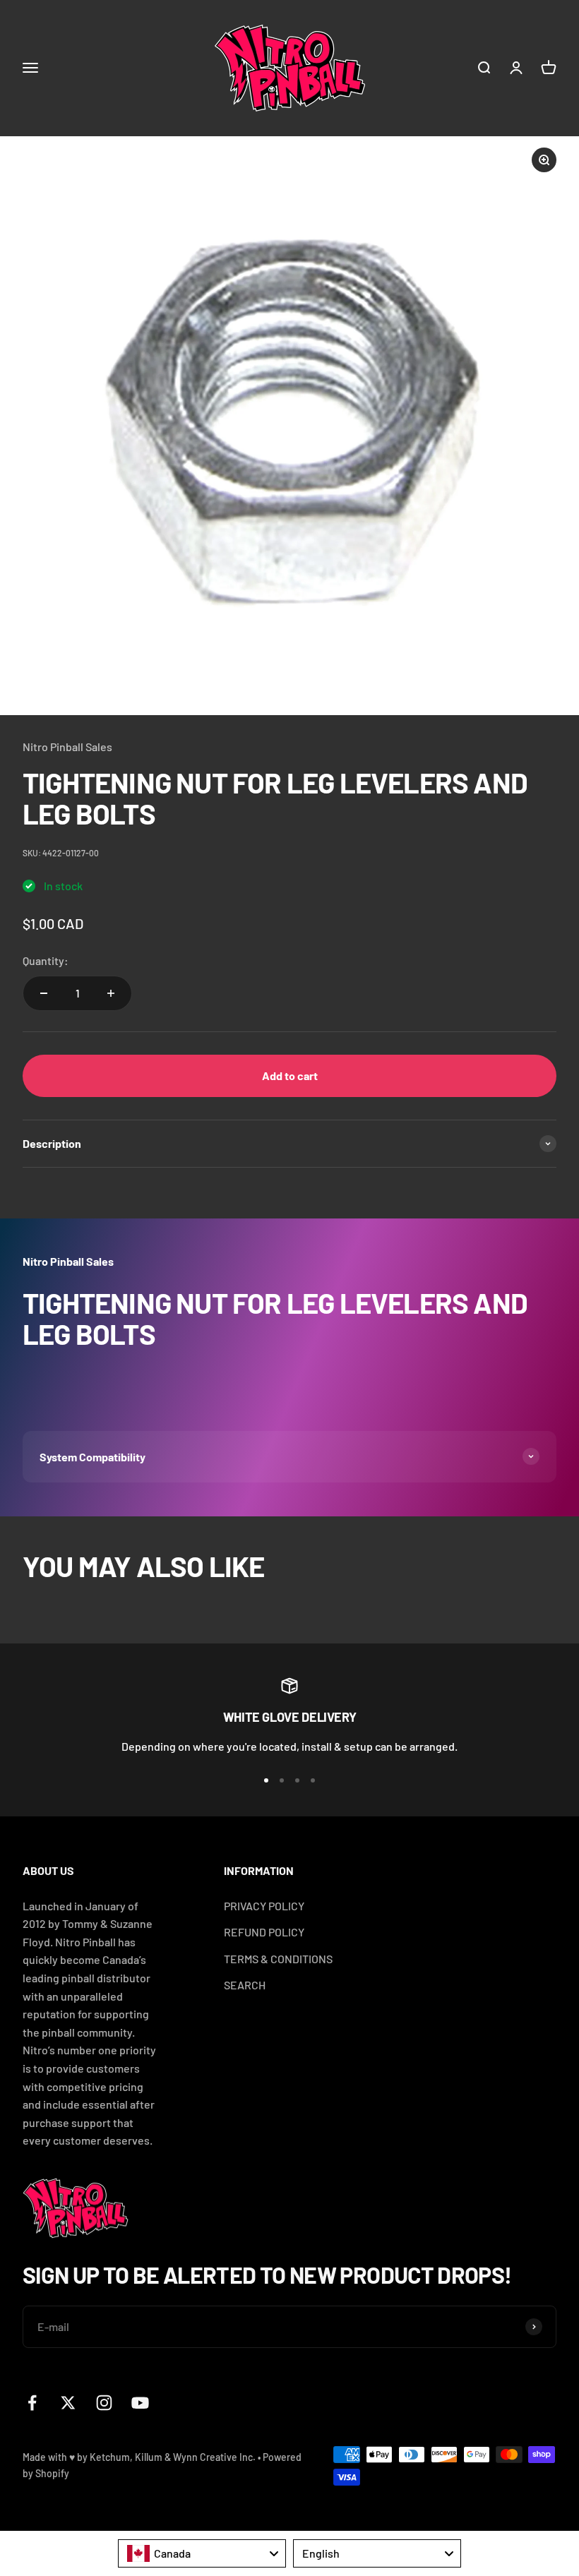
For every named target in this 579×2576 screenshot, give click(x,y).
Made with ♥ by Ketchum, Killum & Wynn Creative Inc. (139, 2457)
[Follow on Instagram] (104, 2403)
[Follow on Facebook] (32, 2403)
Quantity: (46, 960)
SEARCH (245, 1985)
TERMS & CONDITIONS (278, 1959)
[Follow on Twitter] (68, 2403)
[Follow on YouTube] (140, 2403)
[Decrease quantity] (44, 993)
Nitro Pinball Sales (67, 747)
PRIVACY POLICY (264, 1906)
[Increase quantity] (111, 993)
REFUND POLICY (264, 1932)
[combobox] (202, 2553)
